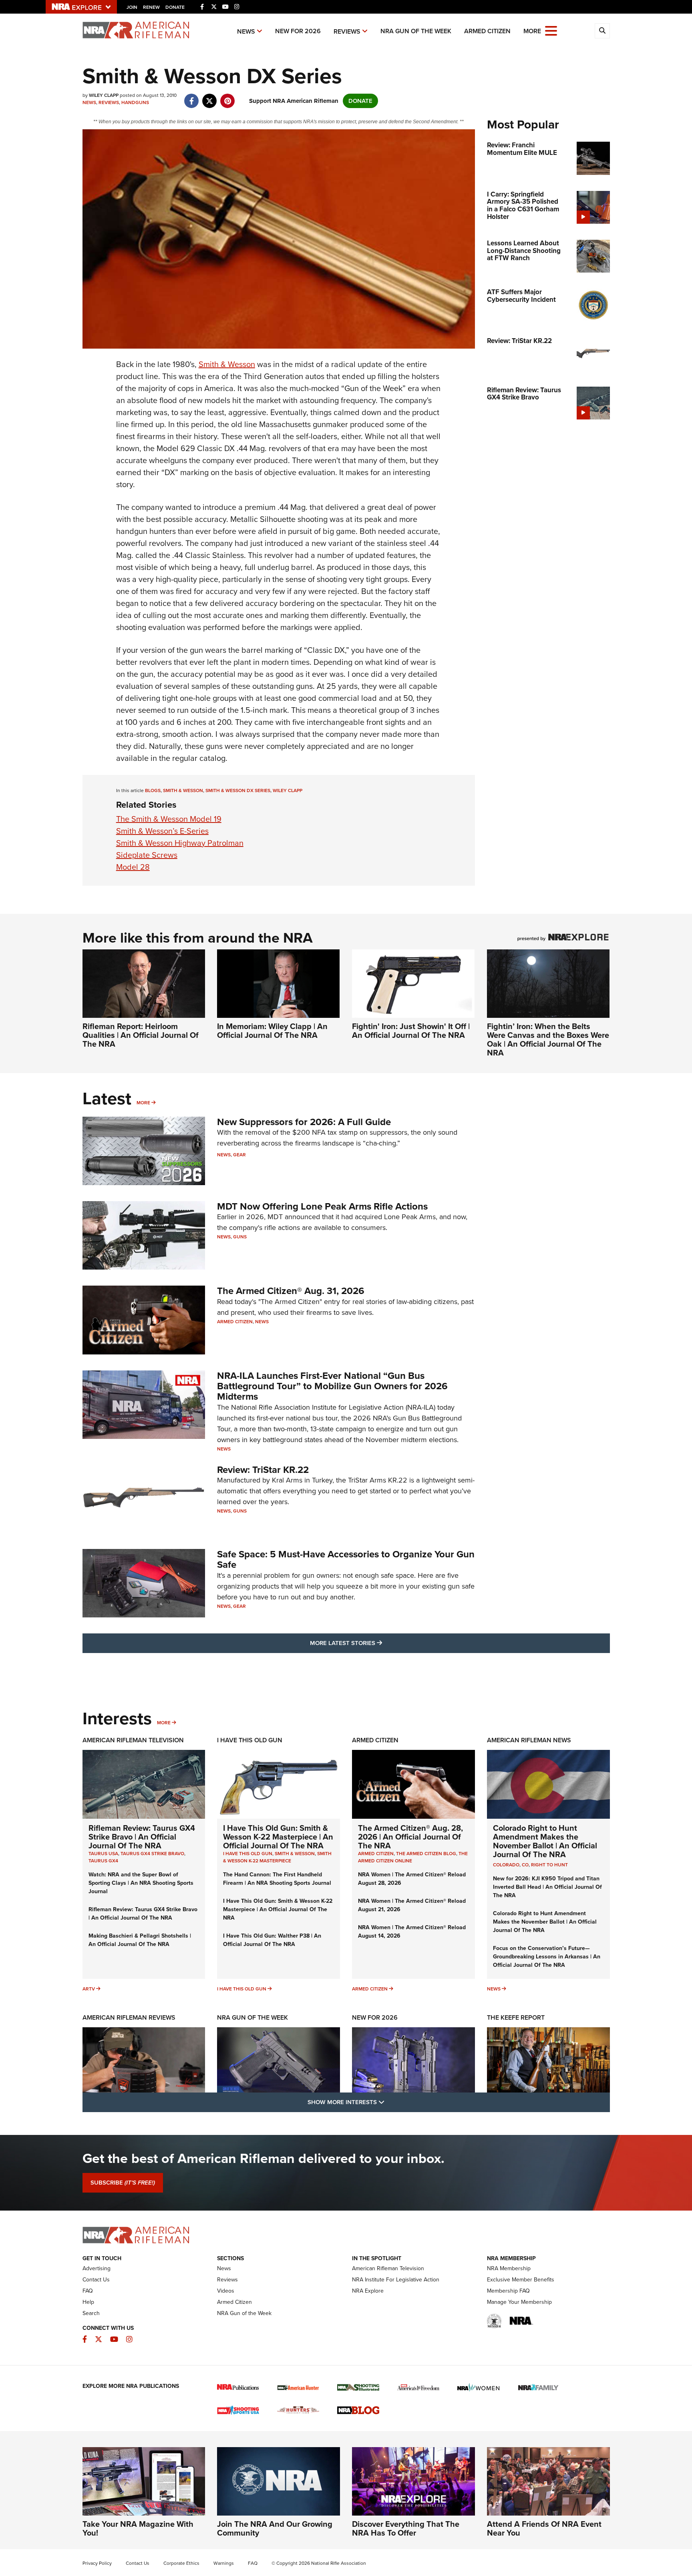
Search (91, 2313)
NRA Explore (368, 2291)
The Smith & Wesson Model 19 (169, 819)
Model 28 (133, 867)
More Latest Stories (378, 1643)
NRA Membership (509, 2268)
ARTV (89, 1989)
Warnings (224, 2563)
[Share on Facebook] (192, 97)
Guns (240, 1237)
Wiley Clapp (288, 790)
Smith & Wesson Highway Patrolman (180, 843)
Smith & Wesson (227, 364)
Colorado (506, 1865)
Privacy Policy (97, 2563)
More (143, 1103)
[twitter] (210, 97)
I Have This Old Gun (250, 1740)
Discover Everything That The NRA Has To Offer (406, 2528)
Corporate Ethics (181, 2563)
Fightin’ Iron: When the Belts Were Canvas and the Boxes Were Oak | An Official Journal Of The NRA (548, 1039)
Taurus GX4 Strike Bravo (152, 1854)
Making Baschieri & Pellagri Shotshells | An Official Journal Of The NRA (140, 1940)
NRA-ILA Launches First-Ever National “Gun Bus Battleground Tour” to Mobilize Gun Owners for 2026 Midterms (332, 1386)
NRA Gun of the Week (416, 31)
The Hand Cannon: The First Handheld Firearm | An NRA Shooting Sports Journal (277, 1879)
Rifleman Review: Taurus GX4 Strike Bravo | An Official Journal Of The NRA (142, 1837)
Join (132, 7)
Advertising (97, 2268)
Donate (175, 7)
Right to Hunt (549, 1865)
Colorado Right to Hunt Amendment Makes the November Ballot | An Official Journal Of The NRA (545, 1841)
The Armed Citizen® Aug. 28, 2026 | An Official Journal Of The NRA (410, 1837)
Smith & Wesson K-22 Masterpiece (277, 1857)
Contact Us (96, 2280)
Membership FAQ (508, 2291)
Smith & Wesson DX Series (238, 790)
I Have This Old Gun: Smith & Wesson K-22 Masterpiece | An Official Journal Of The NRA (278, 1837)
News (246, 31)
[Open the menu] (551, 30)
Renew (151, 7)
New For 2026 (298, 31)
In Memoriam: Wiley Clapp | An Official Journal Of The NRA (272, 1031)
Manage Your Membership (519, 2302)
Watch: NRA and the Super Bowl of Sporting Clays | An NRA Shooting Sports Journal (141, 1883)
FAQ (88, 2291)
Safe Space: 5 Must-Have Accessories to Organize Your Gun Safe (346, 1559)
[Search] (602, 31)
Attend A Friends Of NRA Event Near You (544, 2528)
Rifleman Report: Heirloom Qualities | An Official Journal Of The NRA (141, 1035)
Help (88, 2302)
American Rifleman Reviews (129, 2017)
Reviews (347, 31)
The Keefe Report (516, 2017)
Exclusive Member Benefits (521, 2280)
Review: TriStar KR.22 (263, 1470)
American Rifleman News (529, 1740)
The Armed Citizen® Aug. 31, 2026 (291, 1291)
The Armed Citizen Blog (426, 1854)
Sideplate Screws (147, 855)
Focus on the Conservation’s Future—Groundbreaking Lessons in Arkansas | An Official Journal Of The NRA (547, 1957)
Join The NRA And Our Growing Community (275, 2528)
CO (525, 1865)
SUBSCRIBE (123, 2183)
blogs (153, 790)
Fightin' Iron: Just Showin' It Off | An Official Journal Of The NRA (411, 1031)
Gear (239, 1155)
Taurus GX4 (103, 1861)
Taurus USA (103, 1854)
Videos (226, 2291)
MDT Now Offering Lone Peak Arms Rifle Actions (322, 1206)
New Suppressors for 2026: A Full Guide (304, 1122)
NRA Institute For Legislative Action (396, 2280)
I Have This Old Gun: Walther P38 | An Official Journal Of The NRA (272, 1940)
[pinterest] (228, 97)
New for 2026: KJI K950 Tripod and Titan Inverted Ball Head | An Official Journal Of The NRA (547, 1887)
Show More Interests (389, 2102)
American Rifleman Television (133, 1740)
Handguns (135, 102)
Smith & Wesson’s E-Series (162, 831)
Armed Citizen (487, 31)
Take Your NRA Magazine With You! (138, 2528)
